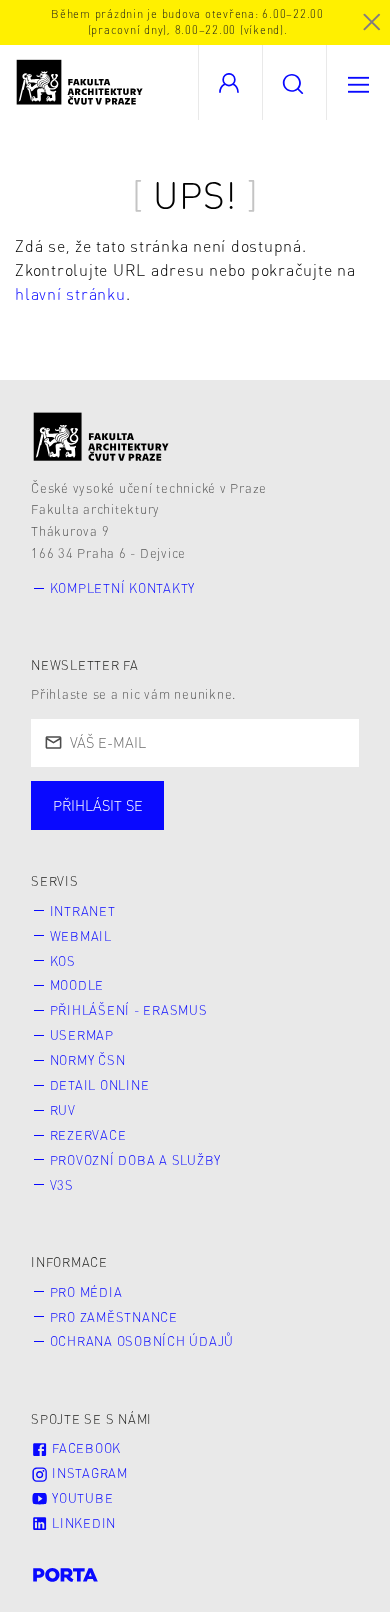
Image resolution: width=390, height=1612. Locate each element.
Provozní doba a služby (136, 1160)
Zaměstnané (227, 825)
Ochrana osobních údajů (142, 1341)
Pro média (86, 1292)
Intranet (83, 911)
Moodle (77, 985)
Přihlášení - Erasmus (129, 1010)
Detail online (100, 1085)
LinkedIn (82, 1523)
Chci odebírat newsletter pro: (158, 796)
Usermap (82, 1035)
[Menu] (358, 82)
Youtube (80, 1498)
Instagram (88, 1473)
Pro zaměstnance (114, 1317)
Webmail (81, 936)
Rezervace (88, 1135)
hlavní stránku (70, 293)
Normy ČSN (88, 1060)
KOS (63, 961)
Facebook (84, 1448)
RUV (63, 1110)
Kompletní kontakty (123, 588)
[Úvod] (101, 436)
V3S (62, 1185)
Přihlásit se (98, 805)
